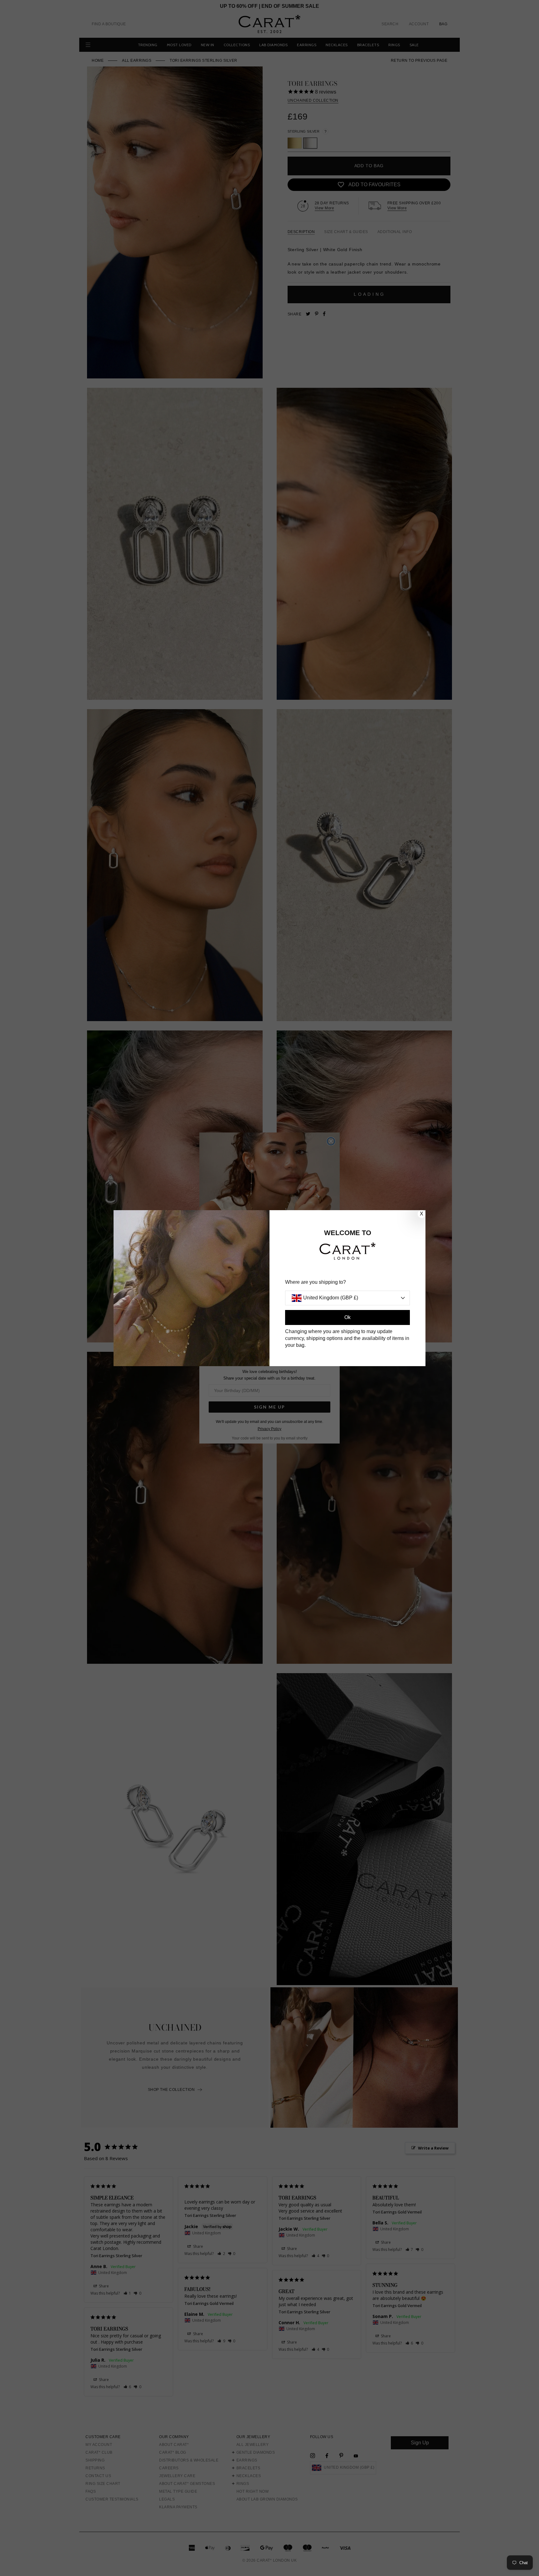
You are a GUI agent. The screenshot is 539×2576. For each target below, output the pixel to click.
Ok (347, 1317)
